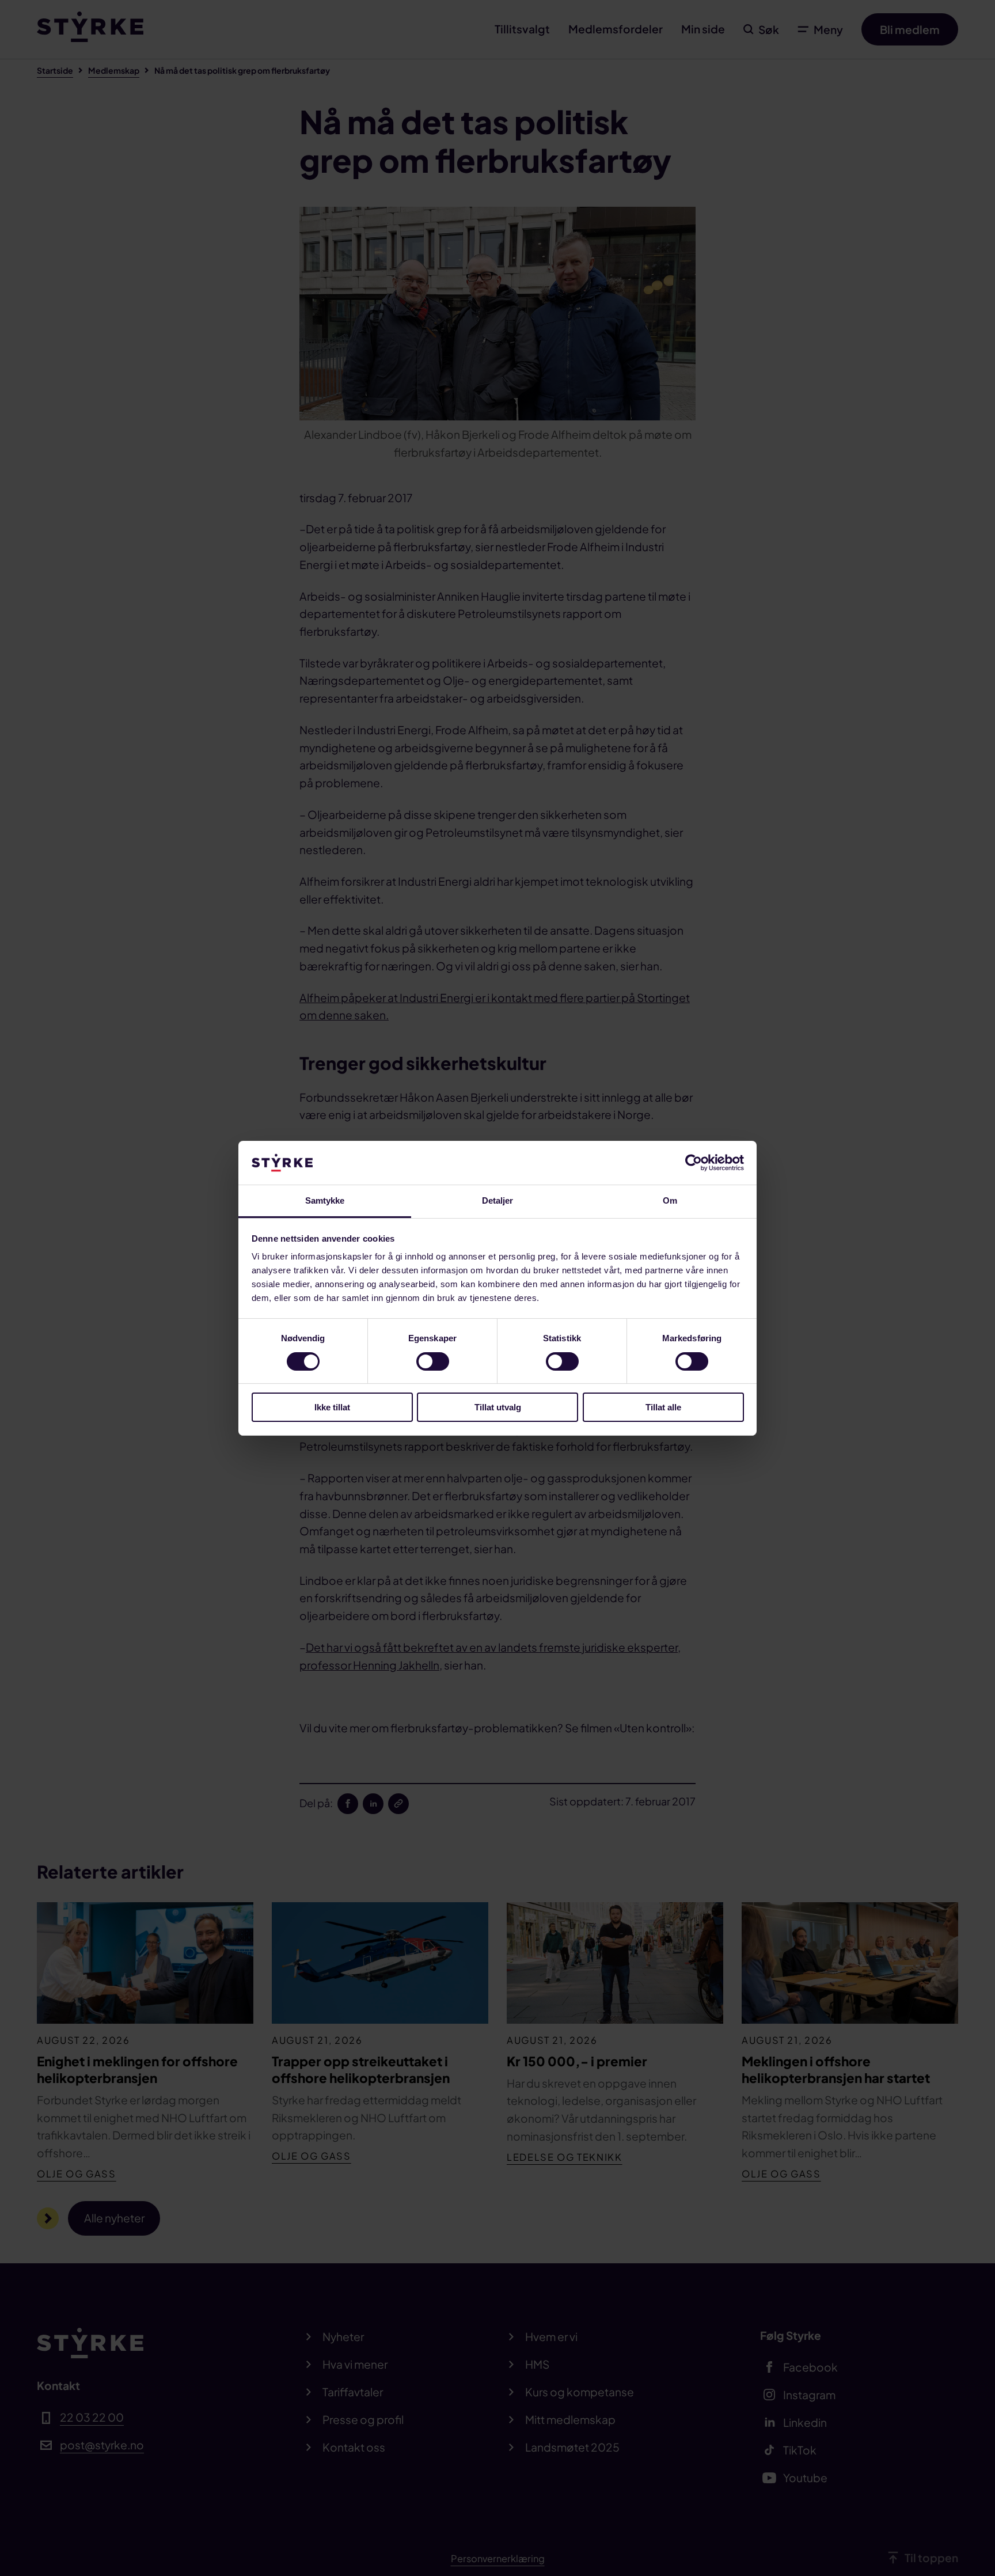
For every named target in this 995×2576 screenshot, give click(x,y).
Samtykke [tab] (325, 1200)
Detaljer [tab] (498, 1200)
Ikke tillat (332, 1407)
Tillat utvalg (498, 1407)
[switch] (433, 1361)
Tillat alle (663, 1407)
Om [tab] (670, 1200)
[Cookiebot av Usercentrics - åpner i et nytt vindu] (694, 1163)
